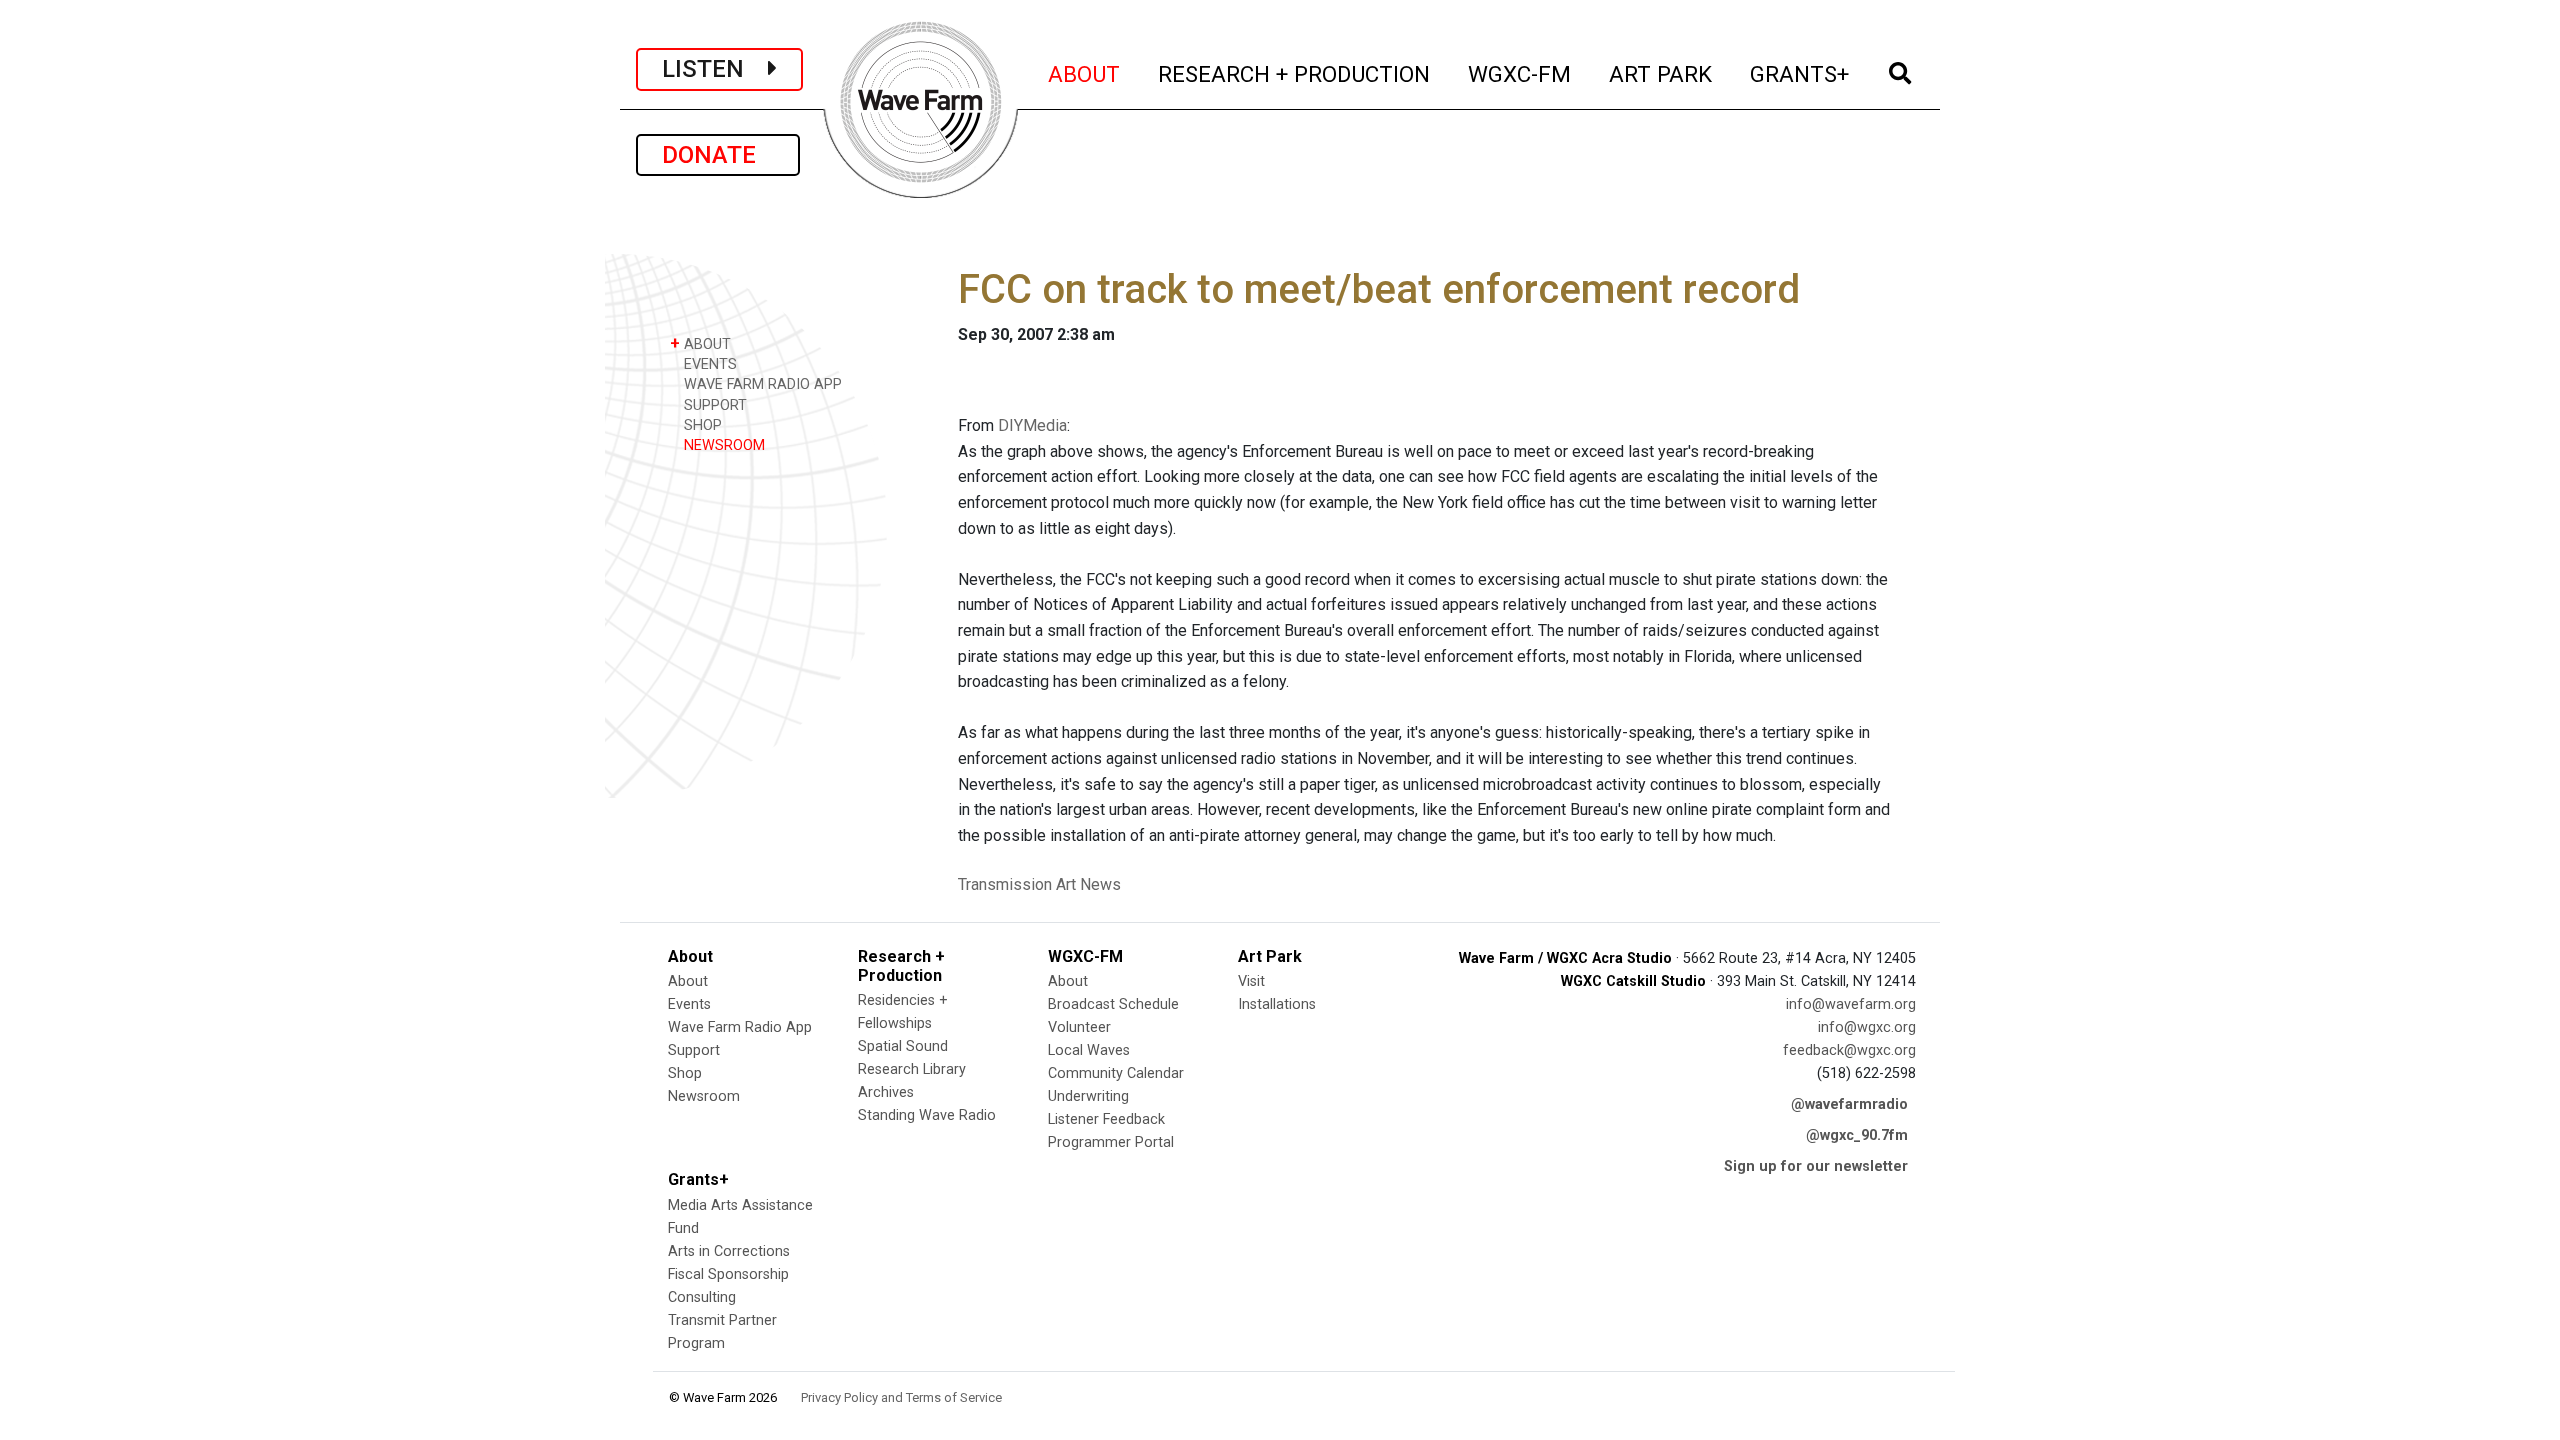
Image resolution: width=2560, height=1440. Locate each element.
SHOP (701, 425)
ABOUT (1085, 73)
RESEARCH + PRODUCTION (1295, 73)
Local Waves (1089, 1050)
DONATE (718, 155)
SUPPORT (713, 405)
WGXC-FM (1520, 73)
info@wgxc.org (1867, 1027)
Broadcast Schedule (1113, 1004)
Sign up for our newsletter (1816, 1166)
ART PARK (1661, 73)
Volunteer (1079, 1027)
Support (694, 1050)
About (688, 981)
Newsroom (704, 1096)
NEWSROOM (722, 445)
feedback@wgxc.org (1849, 1050)
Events (689, 1004)
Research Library (912, 1069)
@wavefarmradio (1849, 1104)
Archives (886, 1092)
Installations (1277, 1004)
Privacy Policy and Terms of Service (901, 1397)
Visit (1251, 981)
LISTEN (715, 69)
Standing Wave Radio (927, 1115)
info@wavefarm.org (1851, 1004)
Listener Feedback (1106, 1119)
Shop (685, 1073)
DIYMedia (1032, 425)
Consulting (702, 1297)
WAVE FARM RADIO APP (761, 384)
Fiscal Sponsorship (728, 1274)
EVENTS (708, 364)
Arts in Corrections (729, 1251)
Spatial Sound (903, 1046)
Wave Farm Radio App (740, 1027)
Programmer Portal (1111, 1142)
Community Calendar (1116, 1073)
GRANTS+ (1800, 73)
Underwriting (1088, 1096)
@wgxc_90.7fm (1857, 1135)
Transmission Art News (1039, 884)
